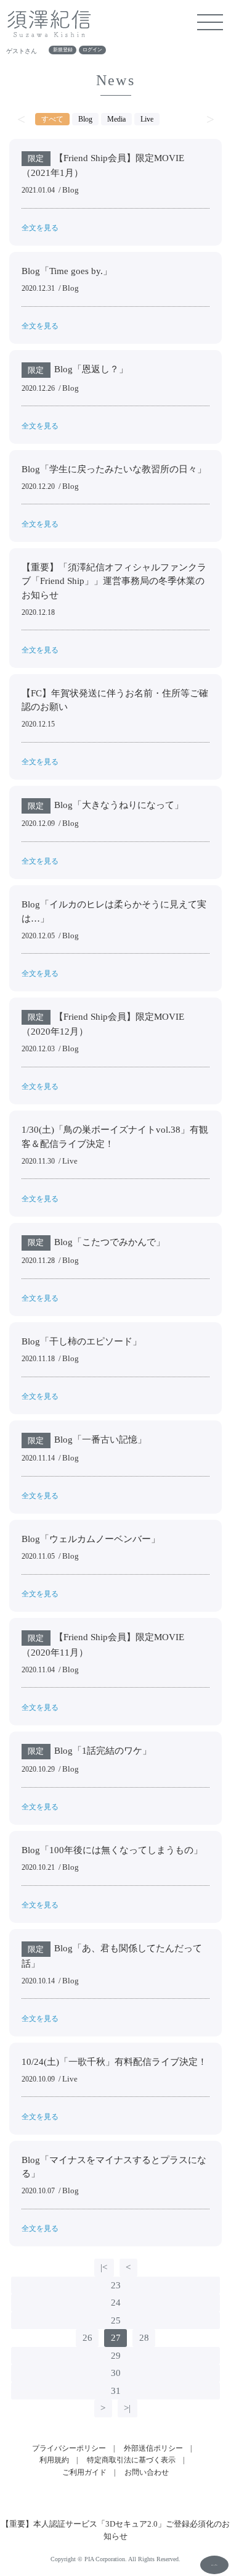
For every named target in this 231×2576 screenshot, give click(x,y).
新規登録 (63, 50)
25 (116, 2320)
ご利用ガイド (84, 2472)
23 (116, 2285)
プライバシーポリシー (69, 2448)
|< (104, 2267)
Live (147, 119)
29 (116, 2356)
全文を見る (40, 228)
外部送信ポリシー (153, 2448)
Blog (85, 119)
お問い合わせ (147, 2472)
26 (87, 2338)
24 (116, 2303)
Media (116, 119)
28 (144, 2338)
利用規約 (54, 2460)
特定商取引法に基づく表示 (131, 2460)
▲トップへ (214, 2565)
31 (116, 2391)
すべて (52, 119)
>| (127, 2408)
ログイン (92, 50)
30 (116, 2373)
